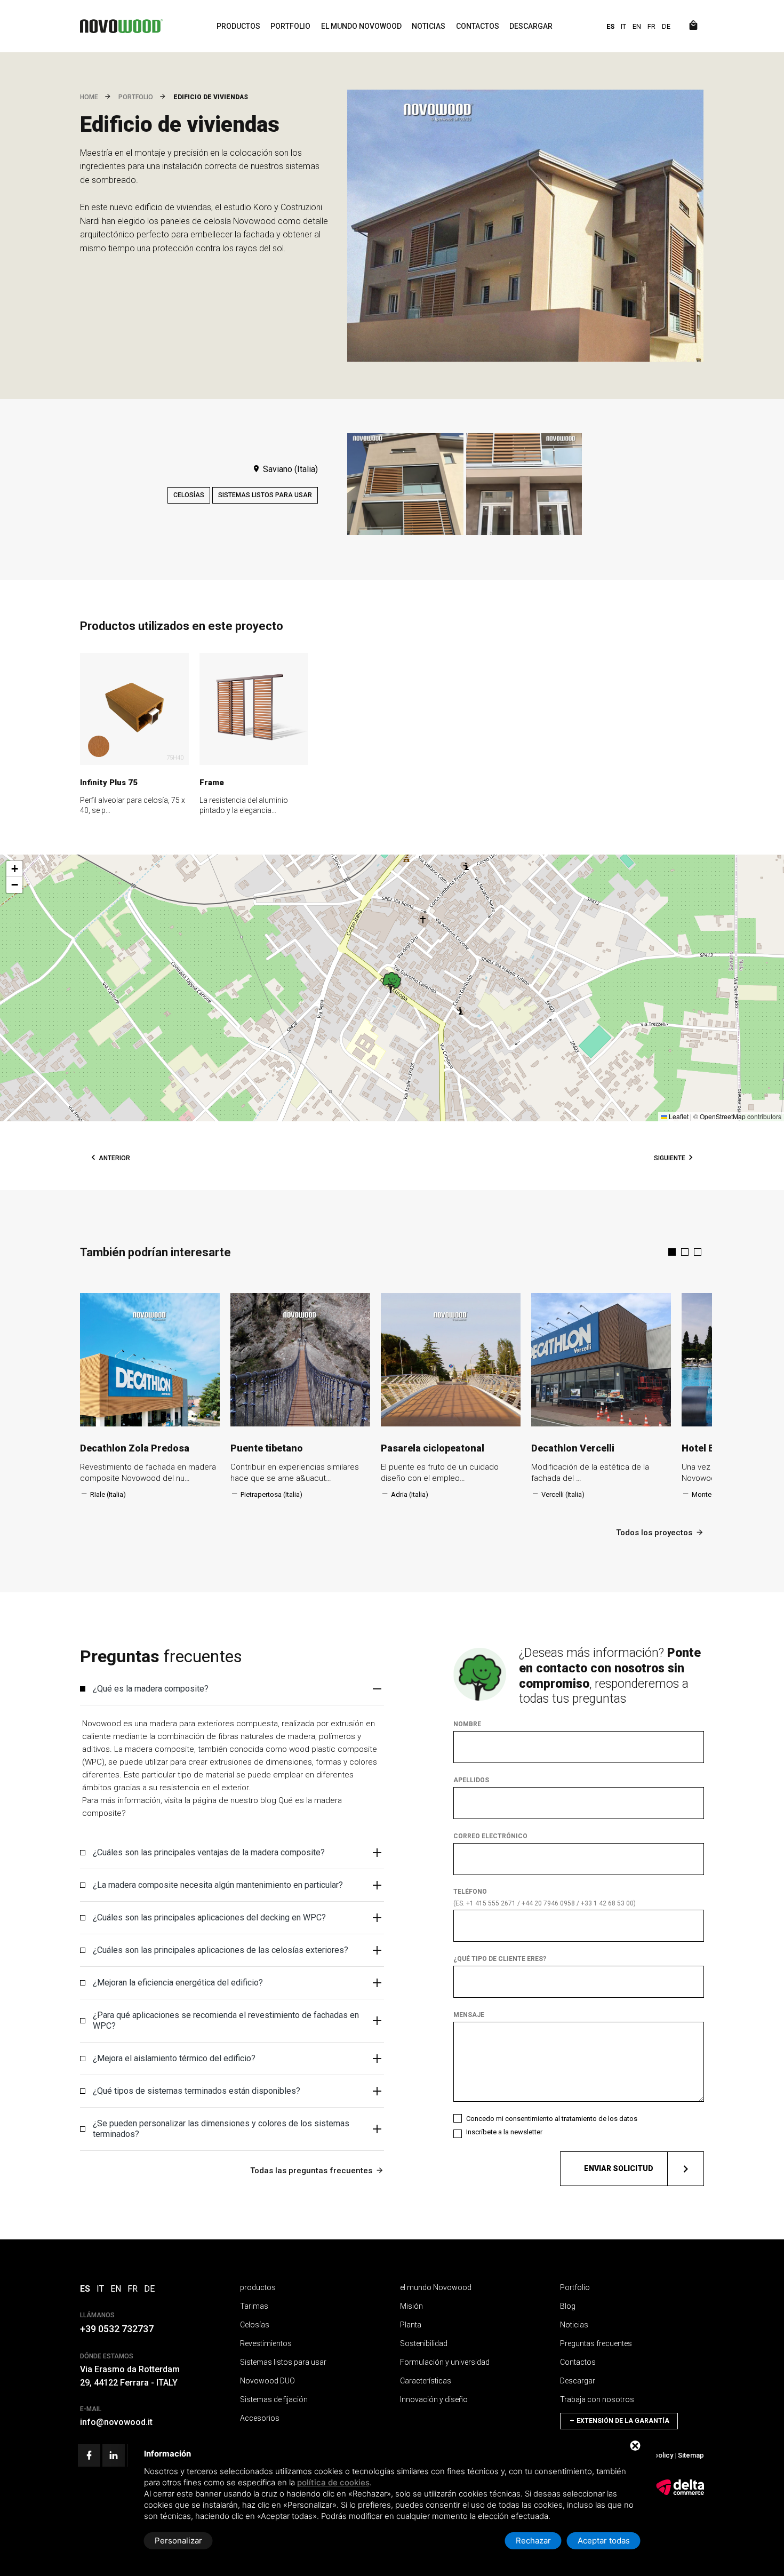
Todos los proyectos (654, 1533)
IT (623, 26)
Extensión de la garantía (622, 2421)
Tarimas (254, 2306)
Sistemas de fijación (274, 2399)
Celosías (189, 495)
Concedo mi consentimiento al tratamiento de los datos (552, 2119)
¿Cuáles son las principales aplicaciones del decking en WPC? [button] (209, 1917)
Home (89, 97)
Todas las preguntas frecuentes (311, 2171)
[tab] (232, 1689)
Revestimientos (266, 2343)
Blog (568, 2306)
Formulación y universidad (445, 2362)
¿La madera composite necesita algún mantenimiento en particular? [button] (218, 1885)
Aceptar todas (604, 2541)
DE (666, 26)
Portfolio (290, 26)
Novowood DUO (267, 2381)
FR (651, 26)
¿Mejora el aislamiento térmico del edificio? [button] (174, 2058)
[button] (392, 983)
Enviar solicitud (619, 2168)
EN (637, 26)
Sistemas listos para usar (265, 495)
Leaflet (678, 1116)
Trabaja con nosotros (597, 2399)
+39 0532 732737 (117, 2329)
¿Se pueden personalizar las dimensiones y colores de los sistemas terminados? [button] (221, 2129)
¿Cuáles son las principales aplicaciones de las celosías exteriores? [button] (221, 1950)
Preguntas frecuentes (596, 2343)
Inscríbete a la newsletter (504, 2132)
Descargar (531, 26)
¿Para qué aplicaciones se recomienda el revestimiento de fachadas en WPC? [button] (226, 2020)
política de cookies (333, 2482)
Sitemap (691, 2455)
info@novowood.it (116, 2422)
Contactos (478, 26)
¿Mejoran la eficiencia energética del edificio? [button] (178, 1983)
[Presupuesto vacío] (693, 26)
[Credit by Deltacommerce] (680, 2493)
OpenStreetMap (723, 1116)
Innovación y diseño (434, 2399)
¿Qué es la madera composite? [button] (151, 1689)
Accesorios (260, 2418)
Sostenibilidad (424, 2343)
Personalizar (178, 2541)
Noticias (429, 26)
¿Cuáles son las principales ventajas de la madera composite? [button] (209, 1852)
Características (426, 2381)
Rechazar (533, 2541)
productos (238, 26)
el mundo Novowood (361, 26)
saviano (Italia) (289, 469)
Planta (411, 2325)
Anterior (114, 1158)
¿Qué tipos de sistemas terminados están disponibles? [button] (197, 2091)
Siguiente (670, 1158)
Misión (411, 2306)
